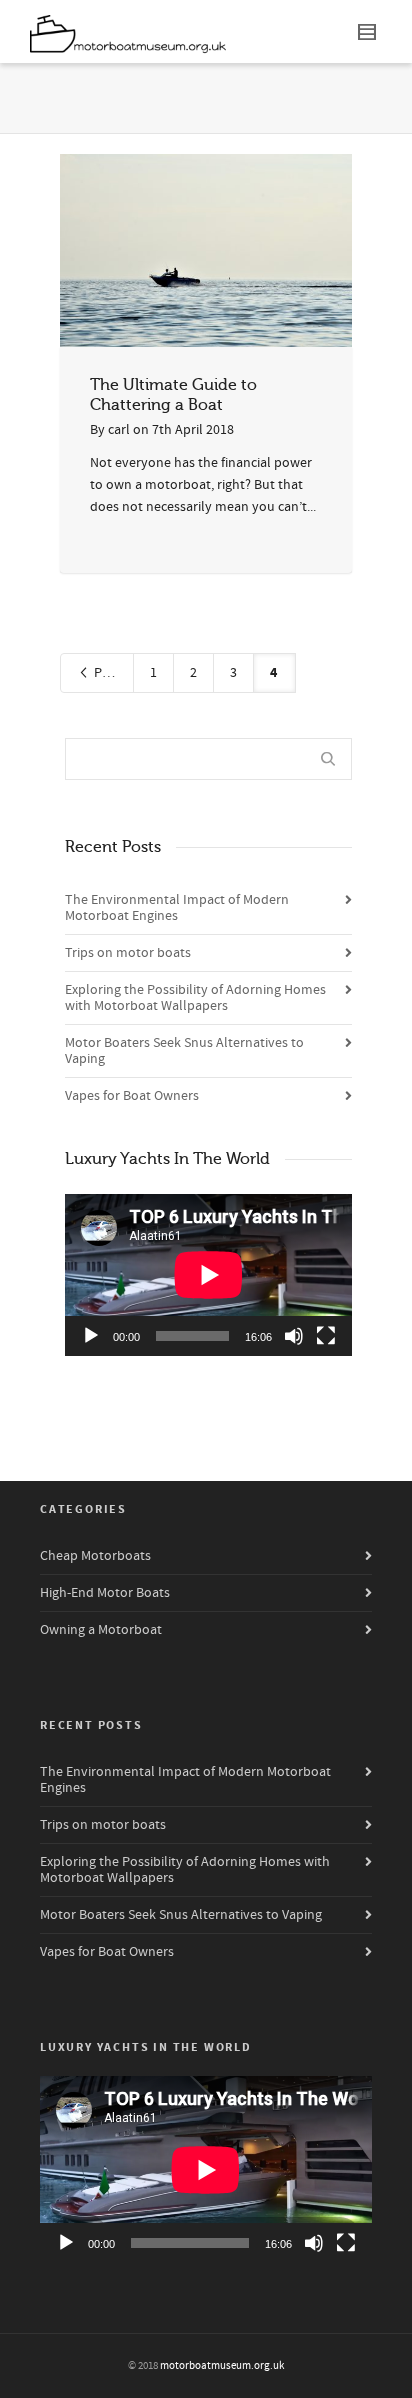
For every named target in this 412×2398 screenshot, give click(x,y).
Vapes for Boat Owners (132, 1096)
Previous (112, 673)
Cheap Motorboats (95, 1556)
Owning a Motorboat (101, 1630)
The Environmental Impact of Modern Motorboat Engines (177, 908)
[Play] (91, 1336)
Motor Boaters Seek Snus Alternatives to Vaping (184, 1051)
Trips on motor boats (128, 953)
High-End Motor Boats (105, 1593)
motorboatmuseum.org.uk (222, 2366)
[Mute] (294, 1336)
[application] (208, 1274)
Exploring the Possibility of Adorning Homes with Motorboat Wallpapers (195, 998)
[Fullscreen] (326, 1336)
